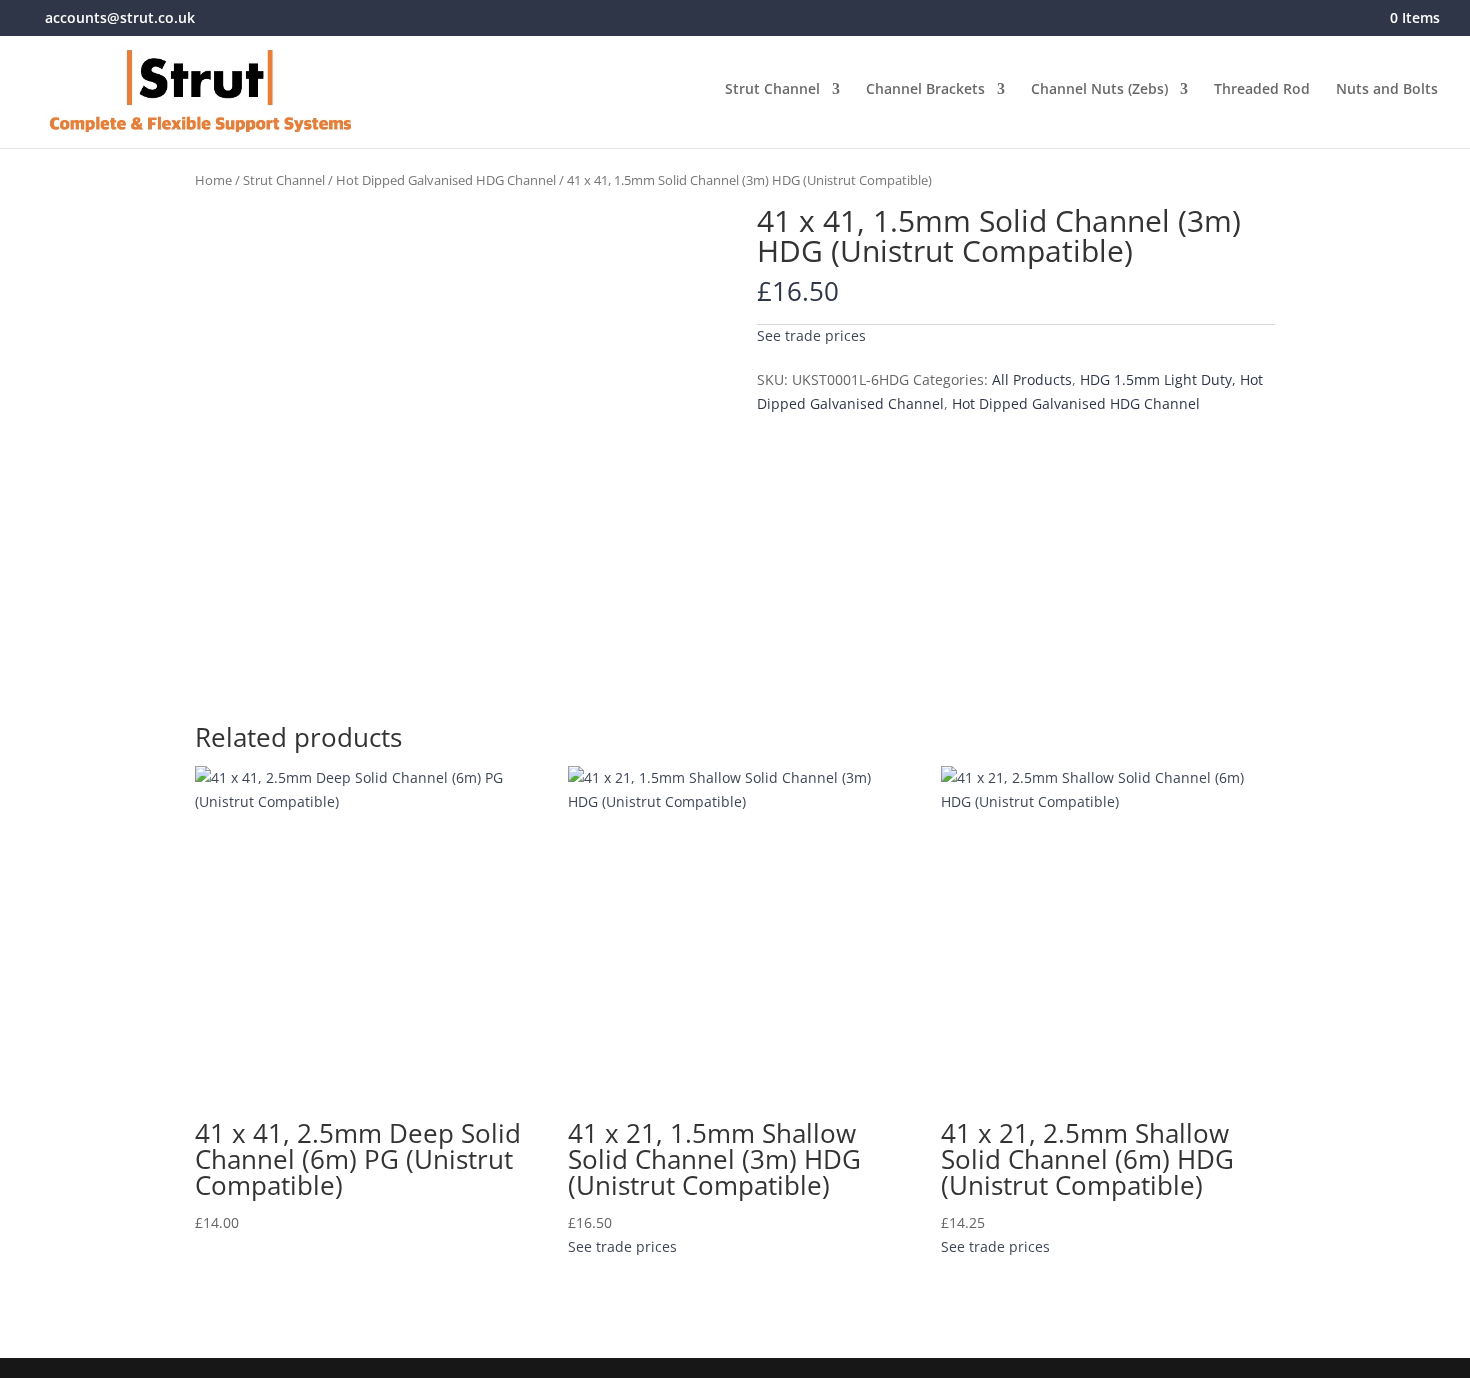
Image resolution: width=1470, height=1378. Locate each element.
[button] (811, 333)
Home (213, 180)
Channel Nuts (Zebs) (1099, 90)
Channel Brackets (925, 90)
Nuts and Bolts (1387, 90)
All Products (1032, 379)
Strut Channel (772, 90)
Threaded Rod (1262, 90)
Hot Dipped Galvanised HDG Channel (446, 180)
